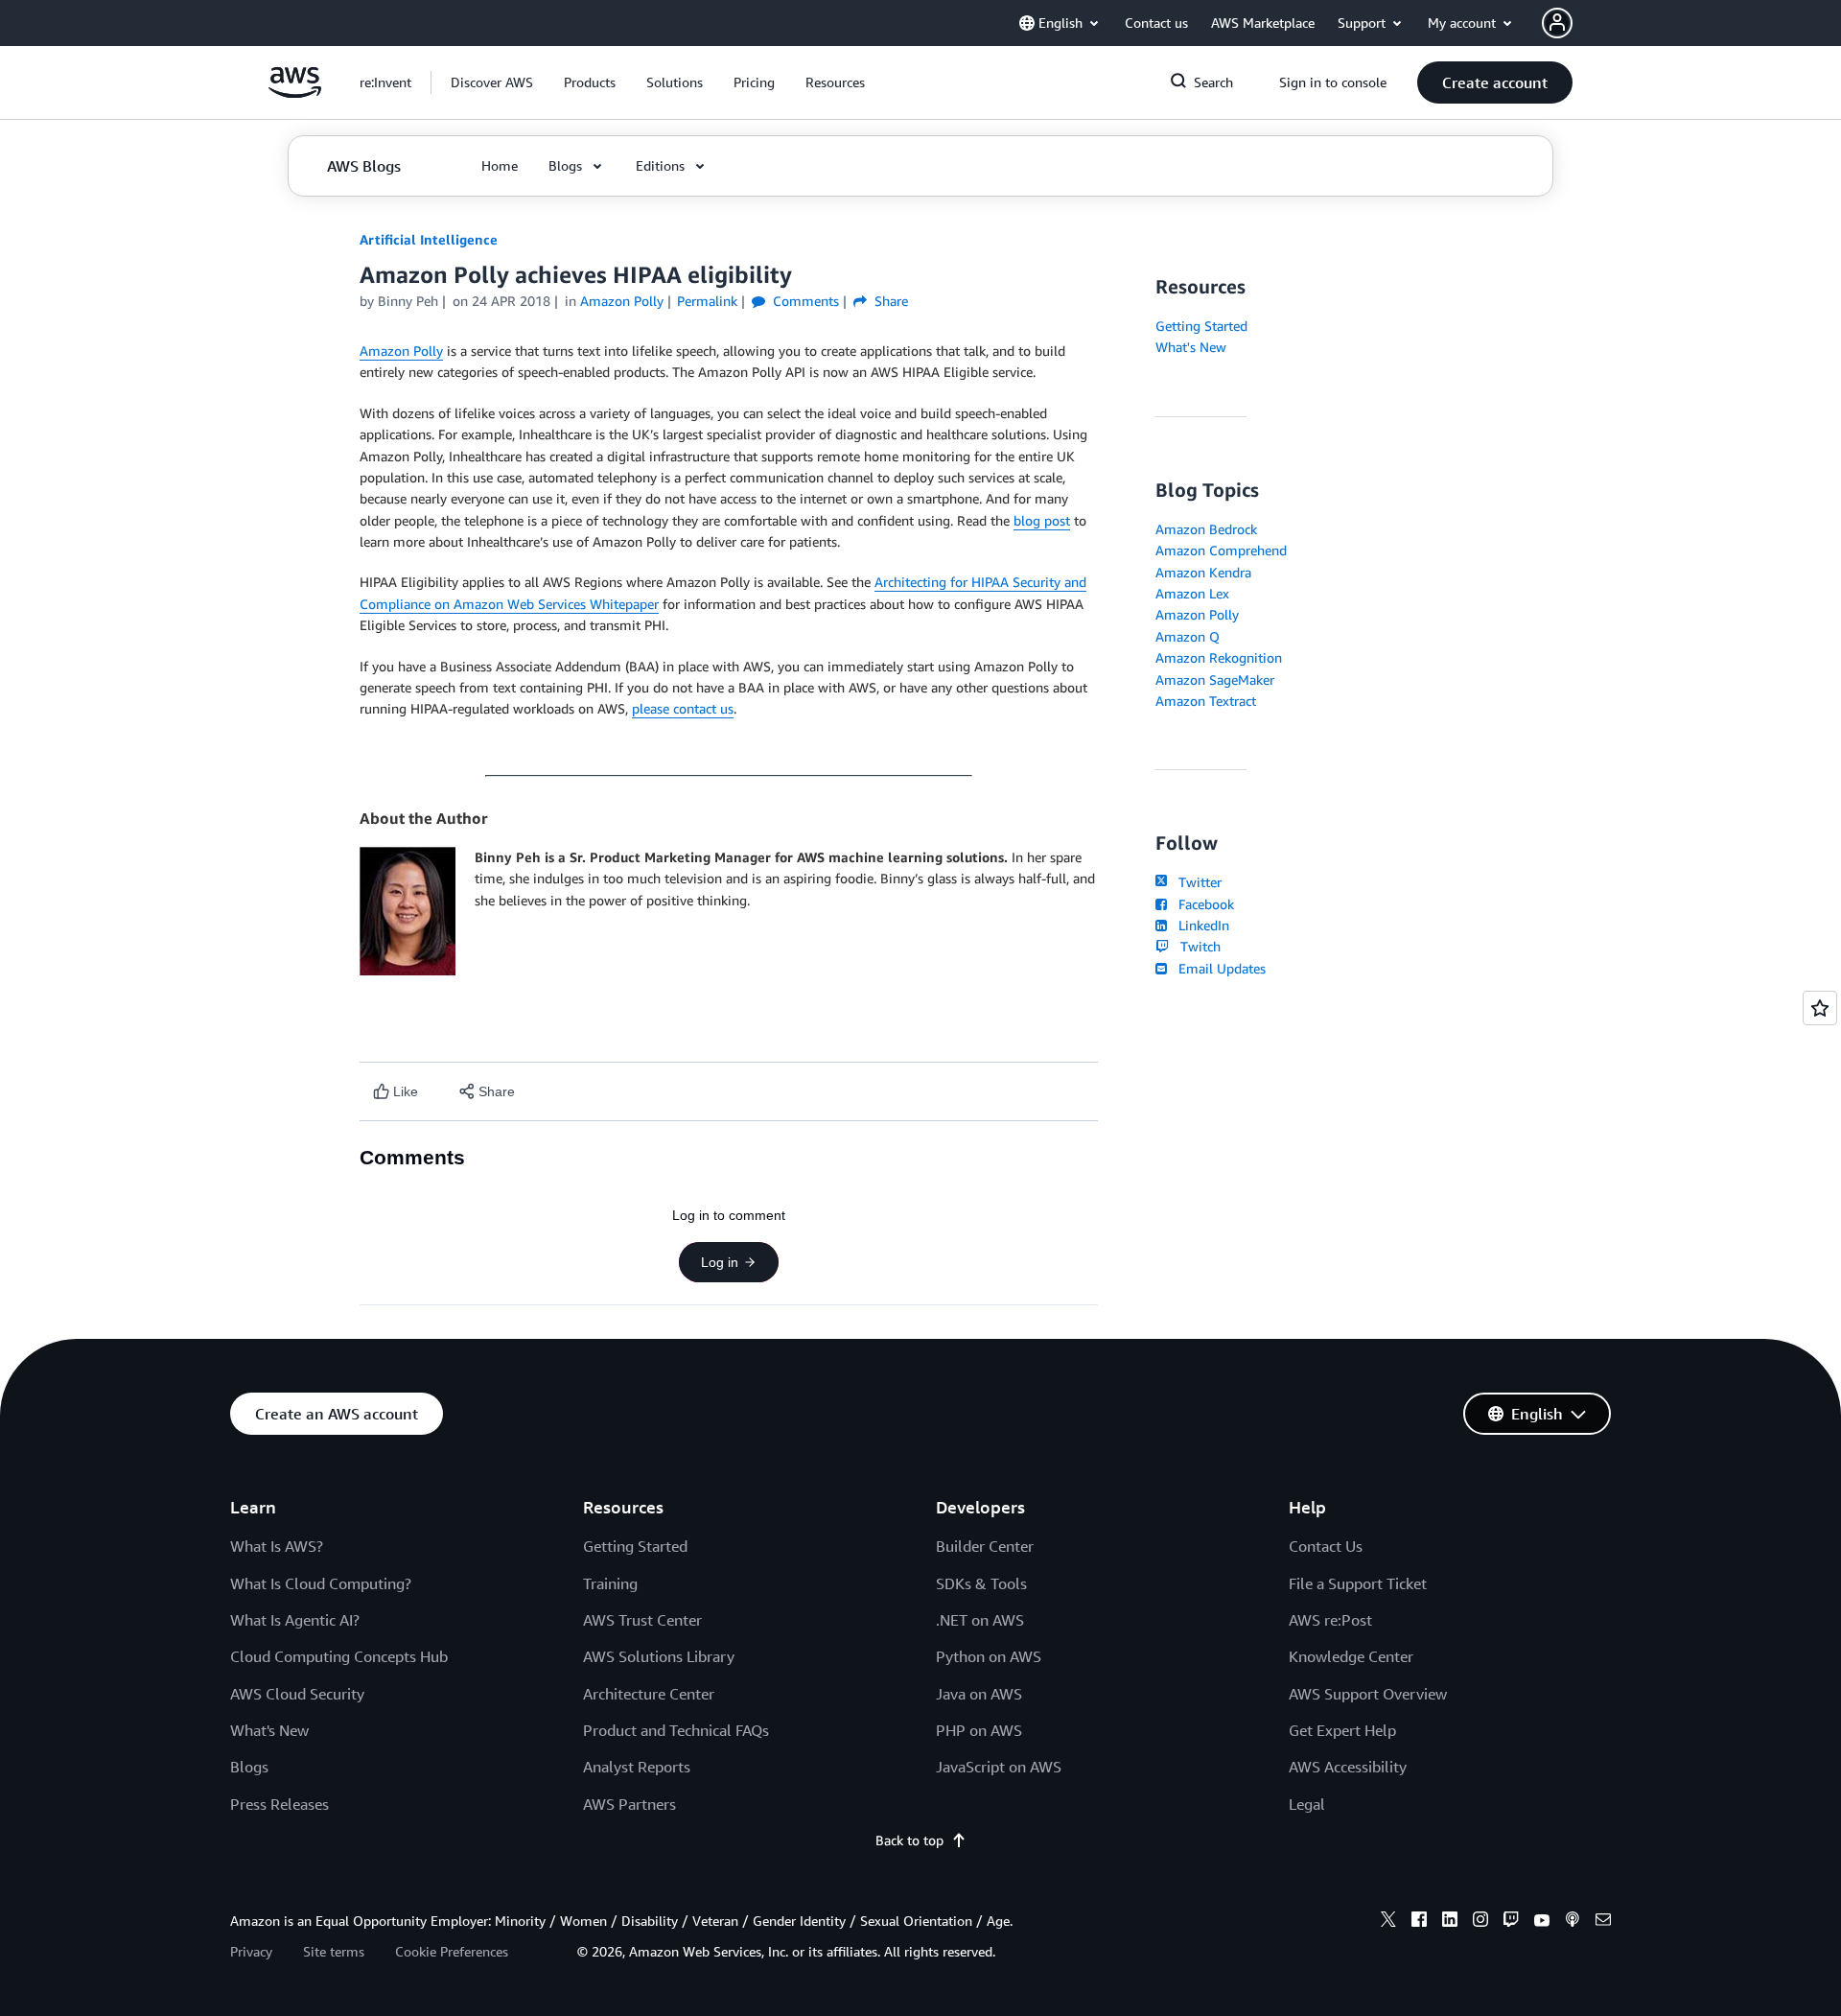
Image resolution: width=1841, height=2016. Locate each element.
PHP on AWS (979, 1730)
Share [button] (889, 301)
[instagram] (1480, 1922)
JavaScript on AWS (999, 1767)
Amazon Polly (401, 351)
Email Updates (1218, 968)
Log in (720, 1262)
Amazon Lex (1192, 593)
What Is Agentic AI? (295, 1620)
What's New (1191, 347)
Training (610, 1583)
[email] (1603, 1922)
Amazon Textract (1206, 701)
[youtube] (1542, 1922)
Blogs (249, 1767)
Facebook (1202, 904)
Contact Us (1326, 1546)
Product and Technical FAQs (676, 1730)
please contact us (683, 708)
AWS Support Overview (1368, 1694)
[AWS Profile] (1557, 23)
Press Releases (280, 1804)
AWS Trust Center (642, 1620)
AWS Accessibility (1348, 1767)
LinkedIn (1200, 925)
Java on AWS (979, 1694)
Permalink (707, 301)
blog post (1042, 520)
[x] (1388, 1922)
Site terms (334, 1951)
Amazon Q (1188, 636)
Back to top (909, 1840)
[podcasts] (1573, 1922)
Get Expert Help (1342, 1730)
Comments (804, 301)
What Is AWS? (277, 1546)
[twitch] (1511, 1922)
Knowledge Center (1351, 1656)
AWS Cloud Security (297, 1694)
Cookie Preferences (452, 1951)
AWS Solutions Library (659, 1656)
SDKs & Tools (981, 1583)
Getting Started (1201, 326)
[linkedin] (1450, 1922)
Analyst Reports (637, 1767)
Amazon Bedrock (1206, 529)
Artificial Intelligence (429, 239)
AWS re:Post (1330, 1620)
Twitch (1197, 946)
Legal (1307, 1804)
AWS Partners (629, 1804)
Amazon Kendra (1203, 572)
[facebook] (1419, 1922)
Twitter (1196, 882)
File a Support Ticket (1358, 1583)
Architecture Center (649, 1694)
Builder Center (985, 1546)
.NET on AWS (980, 1620)
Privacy (251, 1951)
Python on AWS (989, 1656)
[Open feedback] (1820, 1008)
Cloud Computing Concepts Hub (339, 1656)
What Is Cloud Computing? (321, 1583)
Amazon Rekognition (1219, 657)
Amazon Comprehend (1221, 550)
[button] (492, 82)
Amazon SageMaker (1215, 680)
